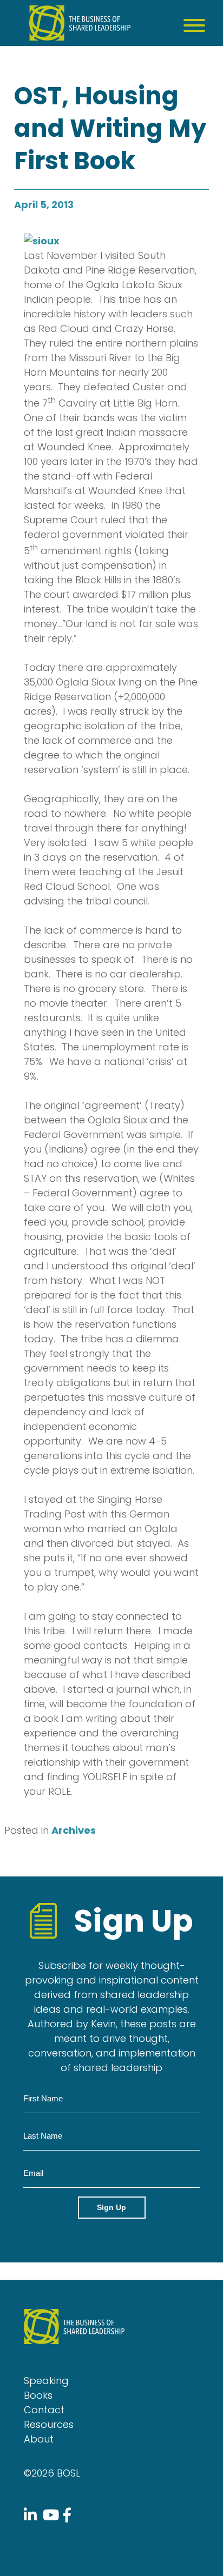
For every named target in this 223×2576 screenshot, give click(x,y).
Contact (44, 2410)
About (39, 2439)
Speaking (46, 2381)
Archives (74, 1830)
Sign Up (111, 2207)
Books (38, 2395)
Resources (49, 2424)
